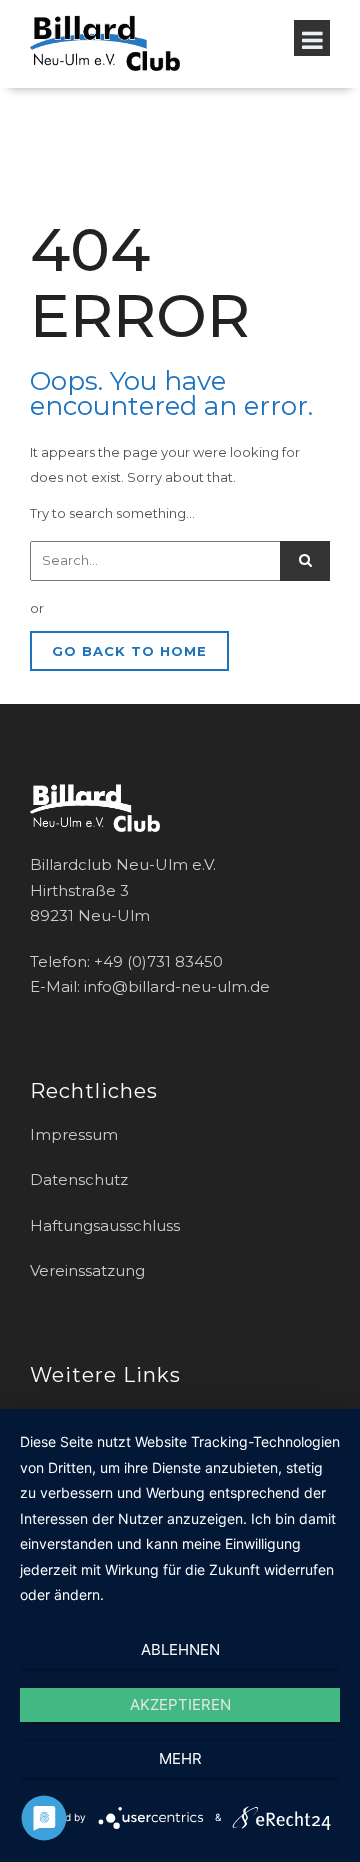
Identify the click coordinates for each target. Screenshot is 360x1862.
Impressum (74, 1134)
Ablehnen (180, 1649)
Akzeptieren (180, 1704)
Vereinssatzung (87, 1270)
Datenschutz (79, 1179)
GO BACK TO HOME (129, 651)
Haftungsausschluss (105, 1225)
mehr (180, 1758)
